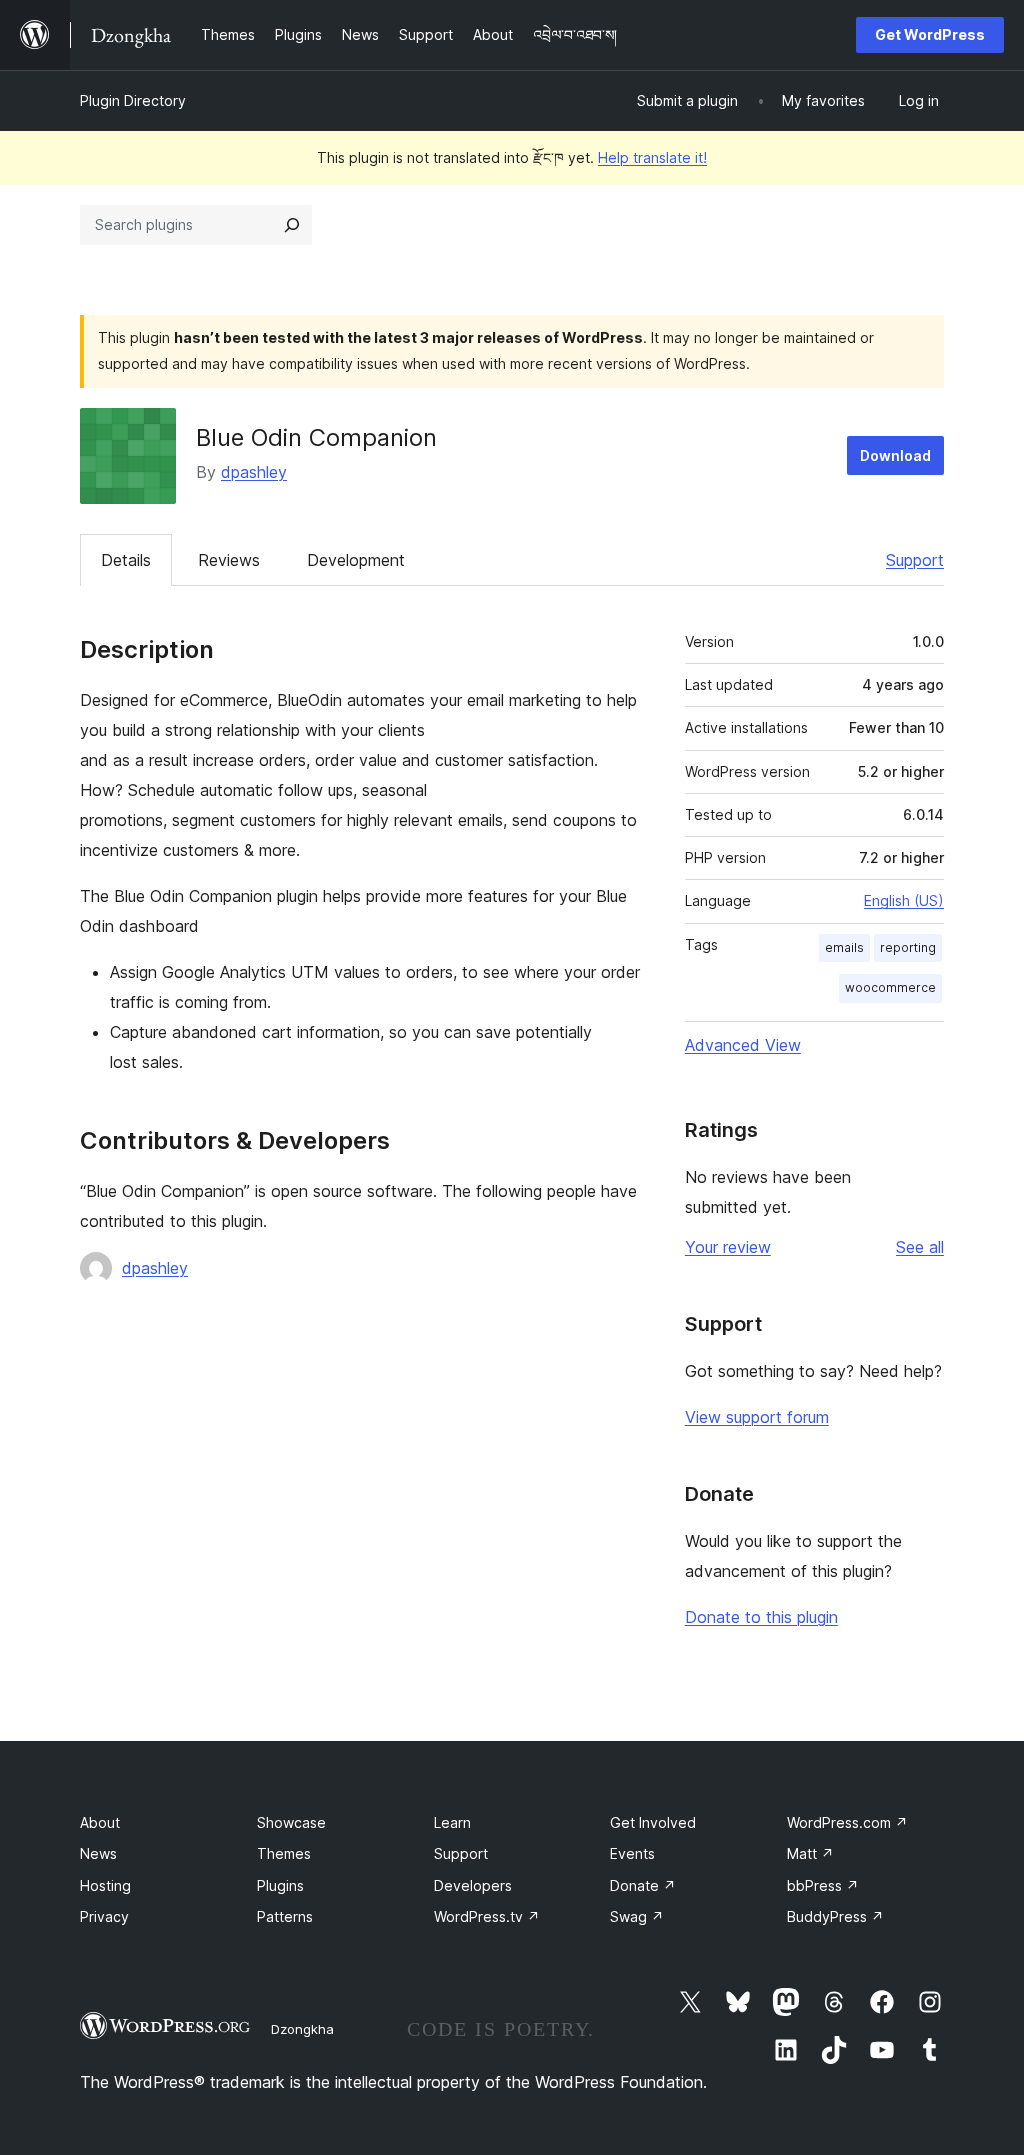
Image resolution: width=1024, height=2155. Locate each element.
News (98, 1853)
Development (356, 560)
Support (915, 560)
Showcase (291, 1822)
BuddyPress (835, 1916)
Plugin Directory (133, 100)
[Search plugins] (292, 225)
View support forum (757, 1417)
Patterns (285, 1916)
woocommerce (890, 987)
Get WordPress (930, 34)
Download (895, 455)
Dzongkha (302, 2029)
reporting (908, 947)
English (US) (904, 900)
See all (920, 1247)
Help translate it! (652, 157)
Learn (452, 1822)
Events (632, 1853)
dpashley (254, 472)
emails (844, 947)
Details (126, 560)
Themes (284, 1853)
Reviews (229, 560)
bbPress (823, 1885)
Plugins (280, 1885)
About (100, 1822)
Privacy (104, 1916)
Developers (473, 1885)
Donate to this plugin (761, 1617)
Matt (810, 1853)
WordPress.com (847, 1822)
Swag (637, 1916)
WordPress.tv (487, 1916)
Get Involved (653, 1822)
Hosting (105, 1885)
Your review (728, 1247)
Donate (643, 1885)
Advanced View (743, 1045)
